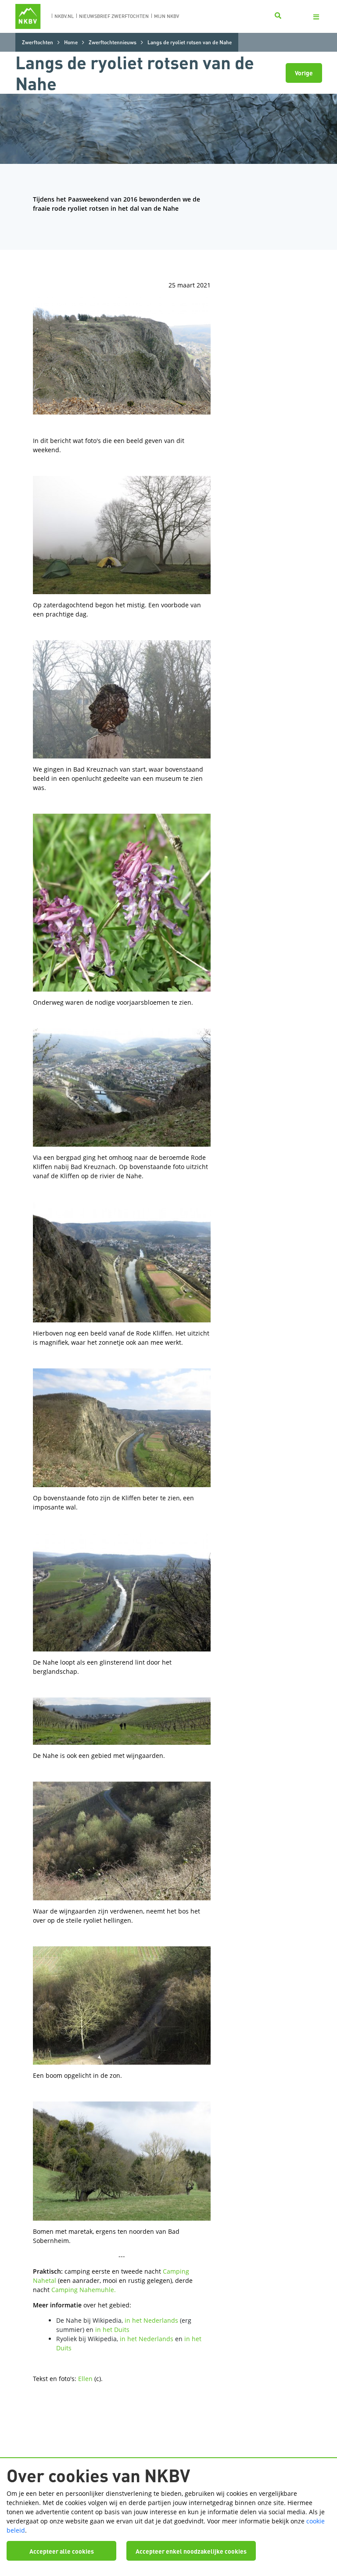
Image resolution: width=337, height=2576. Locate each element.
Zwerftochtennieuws (113, 42)
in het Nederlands (151, 2320)
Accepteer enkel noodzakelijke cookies (191, 2551)
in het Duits (112, 2330)
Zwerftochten (38, 42)
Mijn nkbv (167, 16)
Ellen (85, 2379)
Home (71, 42)
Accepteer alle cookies (62, 2551)
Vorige (304, 73)
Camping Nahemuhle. (84, 2290)
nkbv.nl (64, 16)
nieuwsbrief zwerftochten (114, 16)
